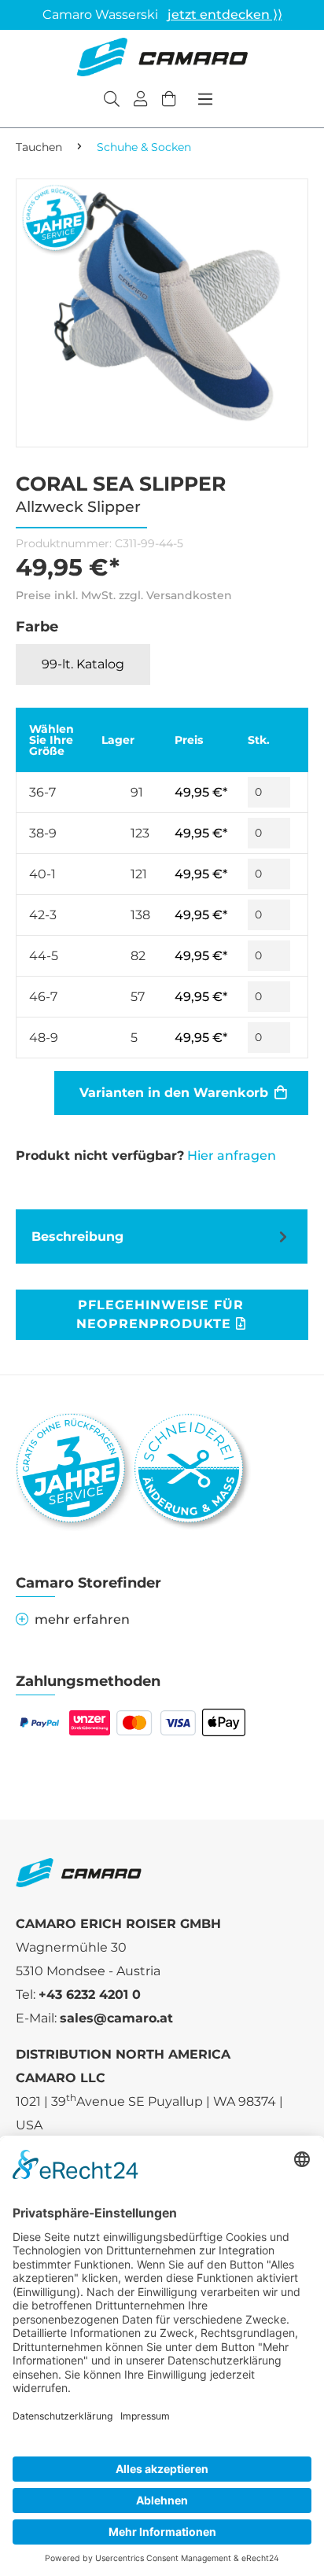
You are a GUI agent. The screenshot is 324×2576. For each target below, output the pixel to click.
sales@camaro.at (116, 2018)
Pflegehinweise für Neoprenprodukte (160, 1314)
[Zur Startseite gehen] (162, 57)
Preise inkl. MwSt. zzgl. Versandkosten (124, 595)
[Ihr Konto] (141, 101)
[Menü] (205, 99)
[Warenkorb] (169, 101)
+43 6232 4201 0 (90, 1995)
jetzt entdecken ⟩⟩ (225, 15)
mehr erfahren (82, 1619)
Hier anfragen (232, 1156)
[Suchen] (112, 101)
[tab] (162, 1236)
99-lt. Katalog (83, 664)
